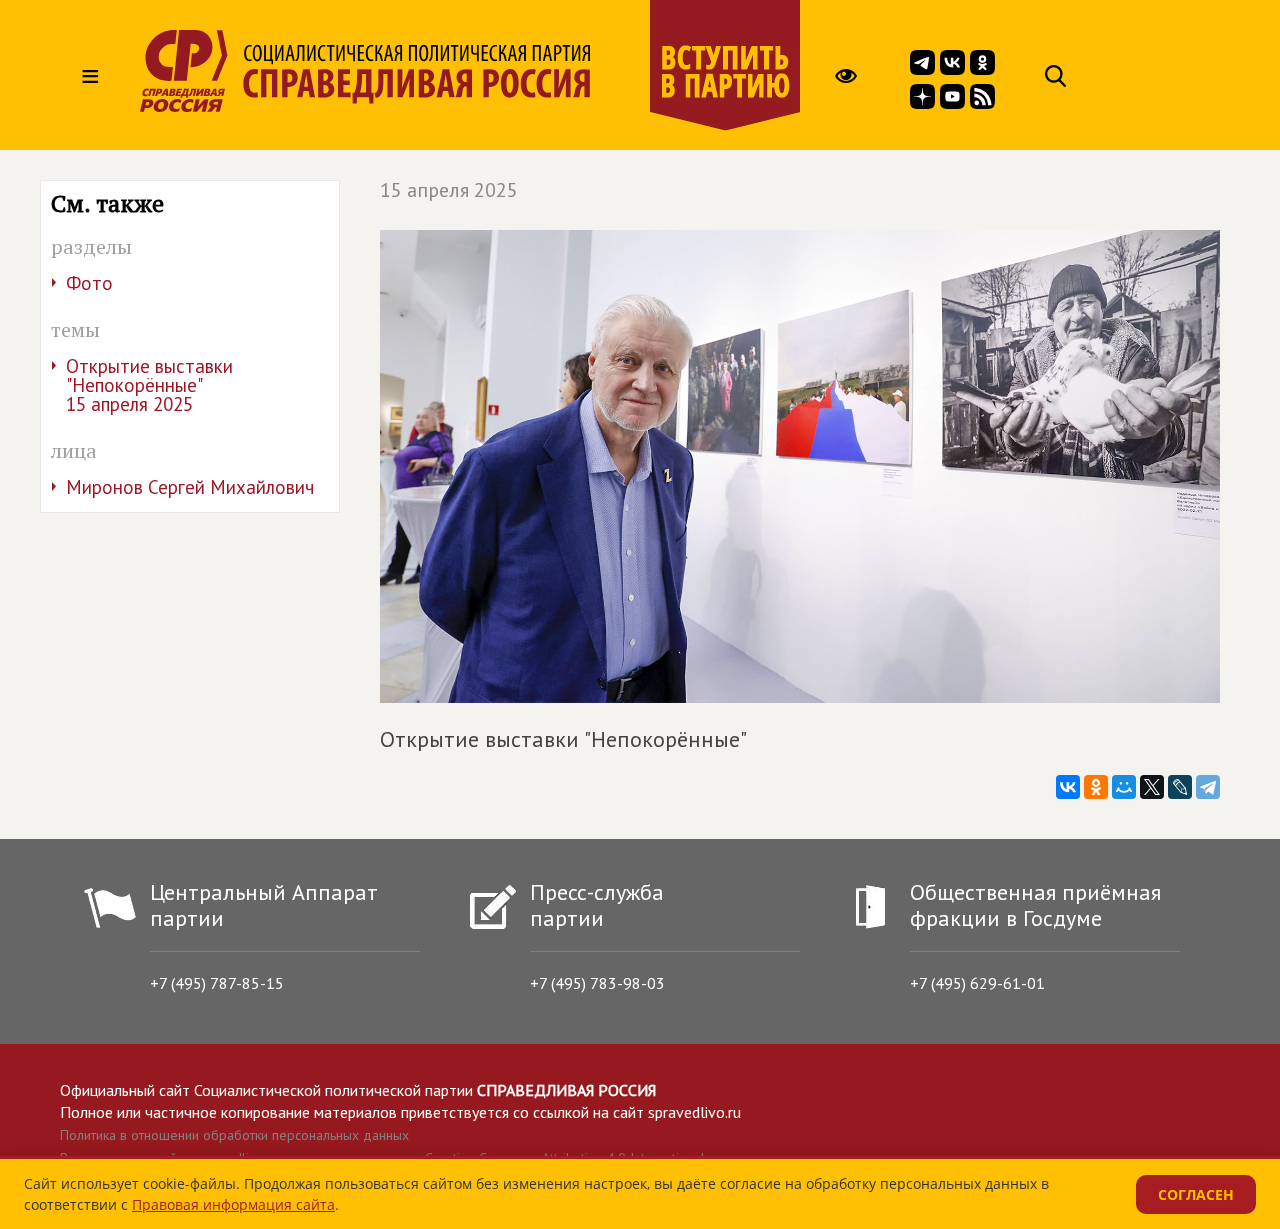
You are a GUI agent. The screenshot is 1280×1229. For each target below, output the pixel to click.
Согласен (1196, 1194)
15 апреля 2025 (449, 190)
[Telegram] (1208, 787)
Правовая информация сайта (233, 1204)
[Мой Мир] (1124, 787)
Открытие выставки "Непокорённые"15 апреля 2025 (149, 385)
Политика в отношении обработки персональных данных (234, 1135)
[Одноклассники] (1096, 787)
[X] (1152, 787)
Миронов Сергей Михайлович (190, 487)
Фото (89, 283)
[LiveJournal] (1180, 787)
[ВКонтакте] (1068, 787)
